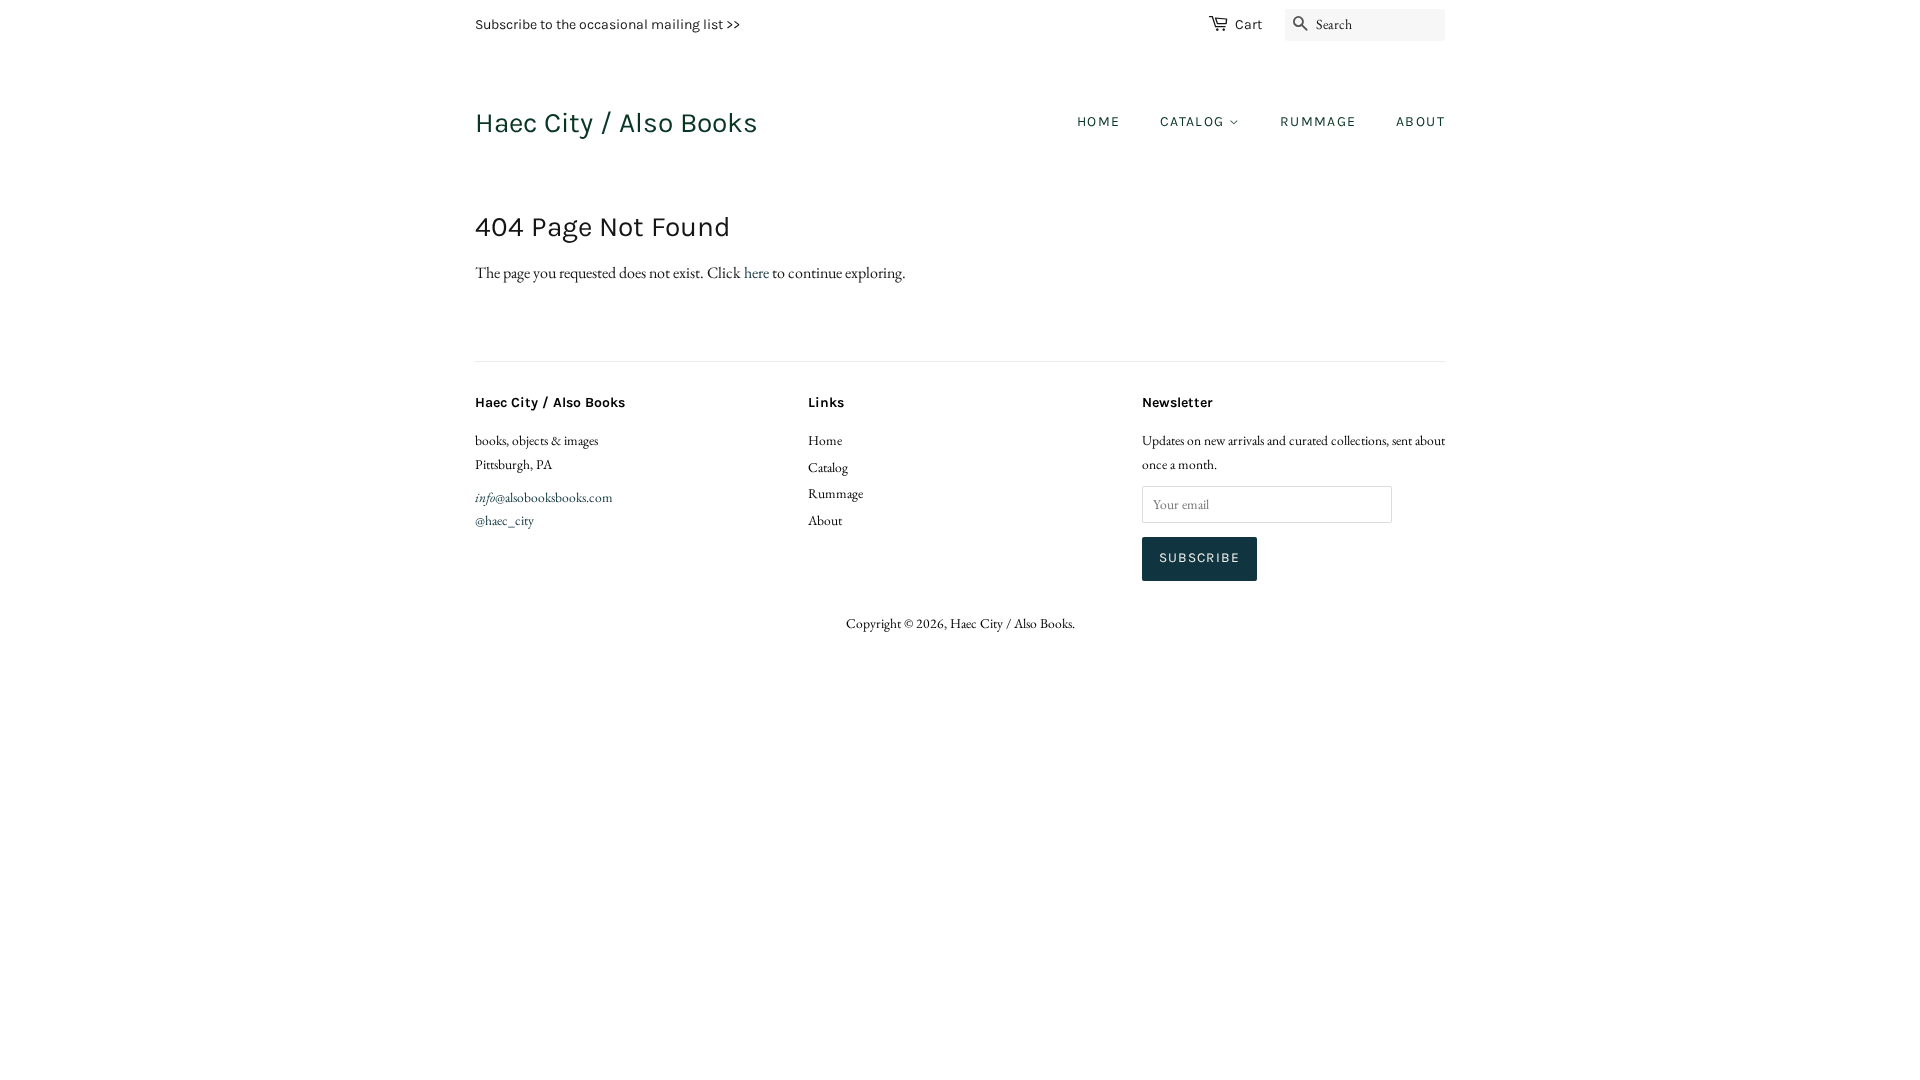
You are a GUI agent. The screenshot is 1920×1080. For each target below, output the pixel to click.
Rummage (1318, 121)
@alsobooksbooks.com (544, 497)
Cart (1248, 24)
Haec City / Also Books (616, 122)
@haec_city (504, 520)
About (1420, 121)
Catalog (1194, 121)
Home (1099, 121)
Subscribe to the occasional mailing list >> (607, 24)
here (756, 272)
